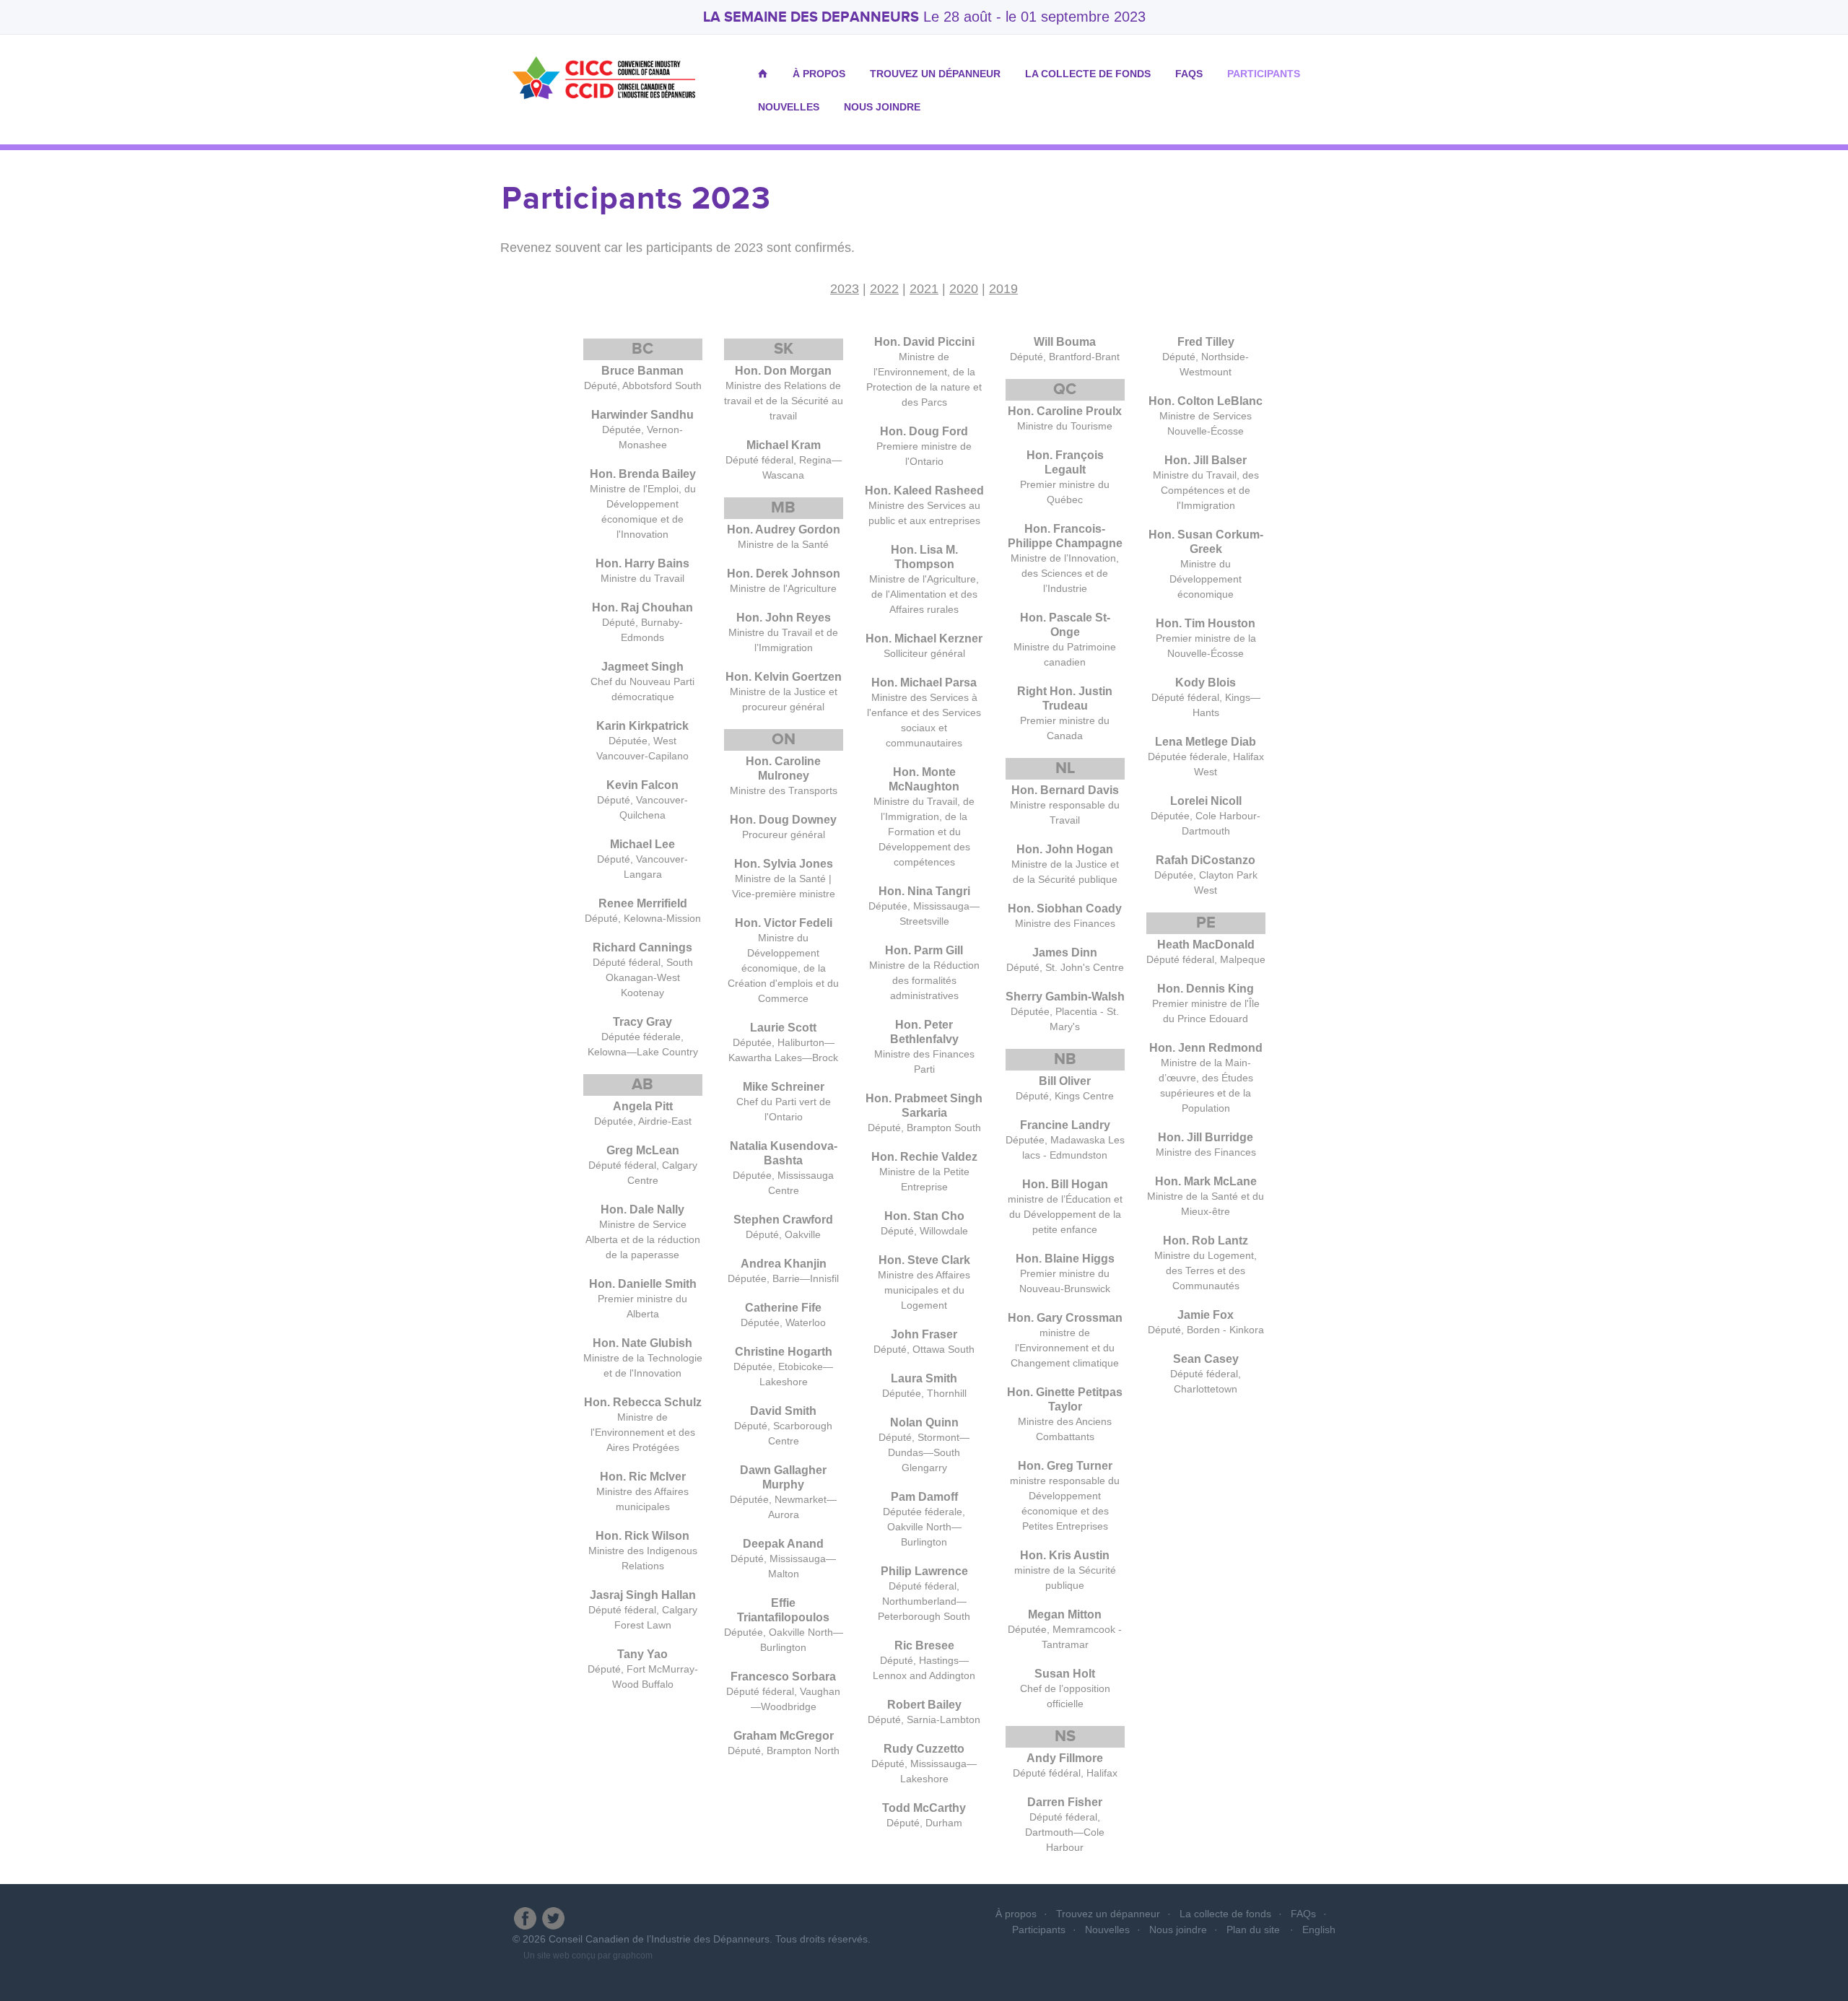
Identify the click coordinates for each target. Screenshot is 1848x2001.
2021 (924, 289)
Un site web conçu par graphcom (588, 1956)
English (1319, 1930)
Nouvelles (789, 107)
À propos (819, 74)
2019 (1003, 289)
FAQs (1189, 74)
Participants (1264, 74)
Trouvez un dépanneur (935, 74)
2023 (845, 289)
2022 (884, 289)
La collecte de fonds (1088, 74)
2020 (964, 289)
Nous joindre (882, 107)
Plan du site (1253, 1930)
